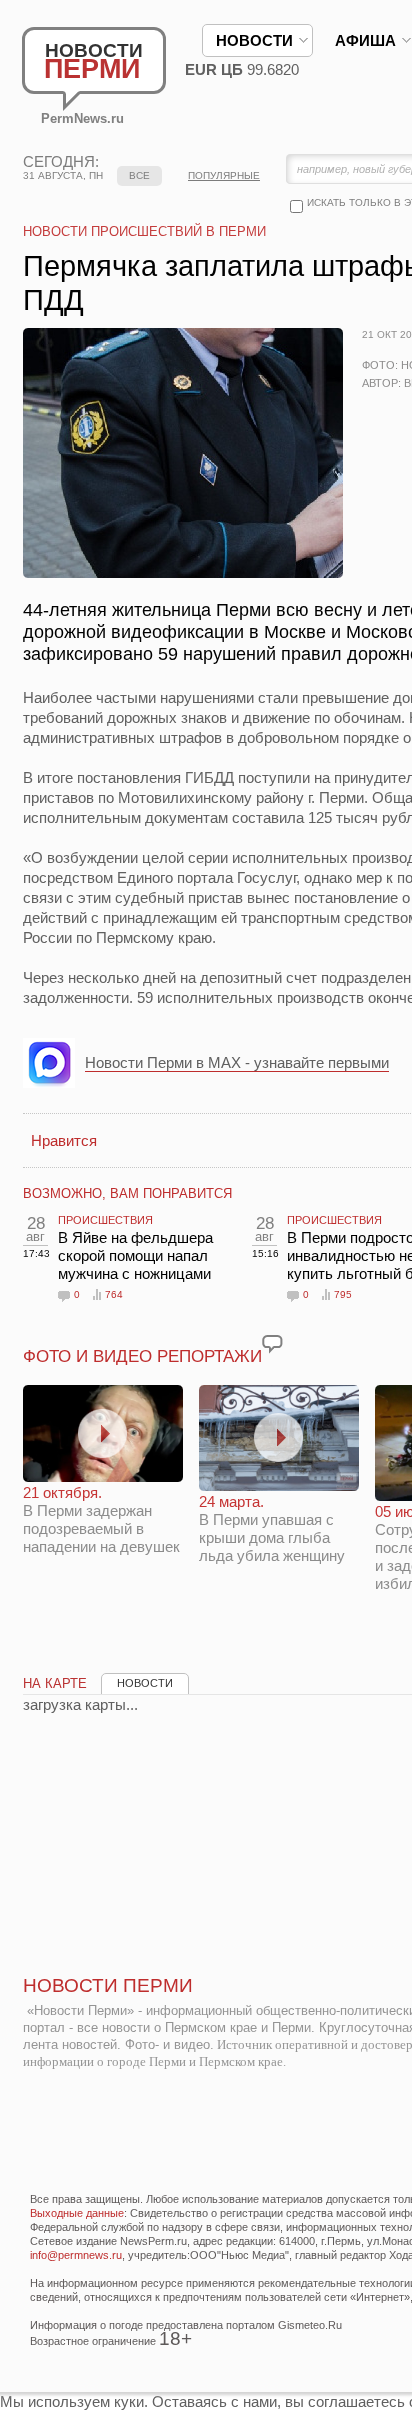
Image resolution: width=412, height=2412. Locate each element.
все (139, 175)
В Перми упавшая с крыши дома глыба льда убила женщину (272, 1528)
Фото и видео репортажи (142, 1356)
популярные (224, 175)
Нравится (64, 1140)
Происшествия (105, 1220)
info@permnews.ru (76, 2255)
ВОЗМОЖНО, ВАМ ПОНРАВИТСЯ (127, 1193)
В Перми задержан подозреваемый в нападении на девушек (101, 1519)
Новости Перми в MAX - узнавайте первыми (237, 1062)
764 (114, 1294)
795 (343, 1294)
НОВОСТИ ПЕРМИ (108, 1985)
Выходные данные (77, 2213)
